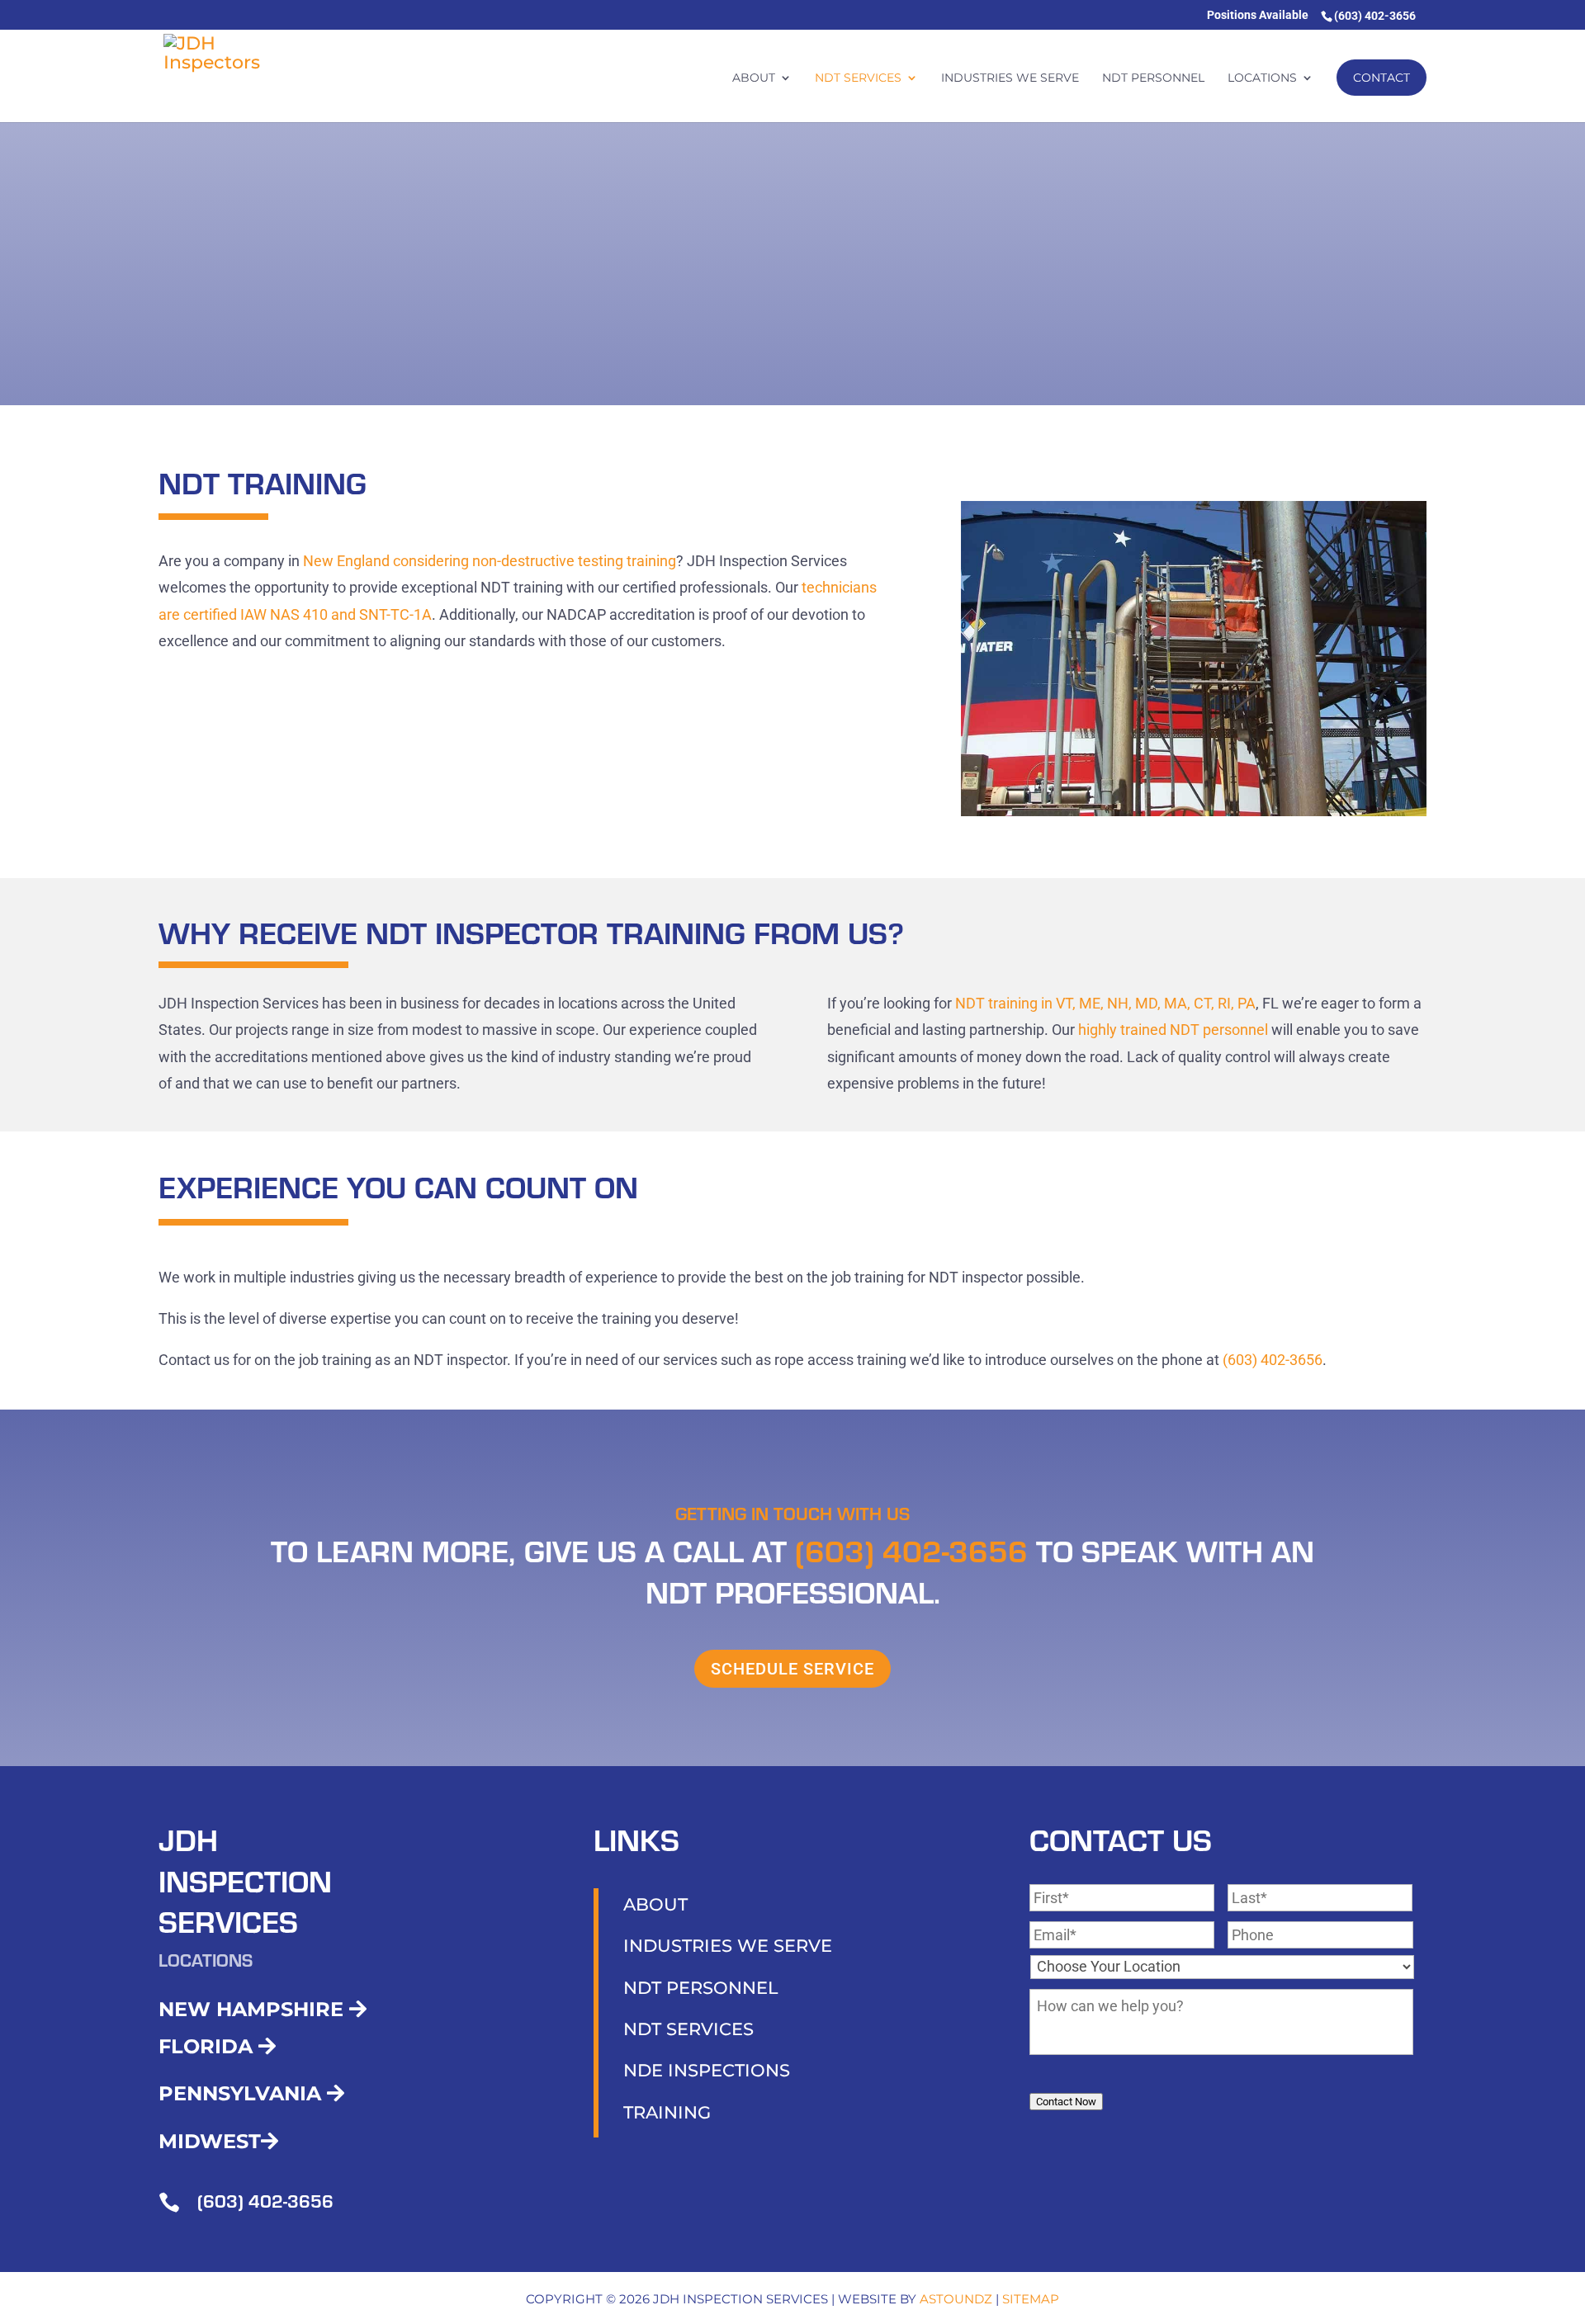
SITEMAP (1031, 2299)
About (754, 78)
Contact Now (1066, 2102)
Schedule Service (792, 1669)
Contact (1382, 78)
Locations (1262, 78)
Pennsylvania (243, 2093)
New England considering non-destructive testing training (490, 561)
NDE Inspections (707, 2070)
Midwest (210, 2141)
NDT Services (858, 78)
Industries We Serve (1010, 78)
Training (667, 2112)
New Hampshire (254, 2009)
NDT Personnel (1153, 78)
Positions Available (1258, 15)
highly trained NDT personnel (1173, 1030)
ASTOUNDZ (956, 2299)
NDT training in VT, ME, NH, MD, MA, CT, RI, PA (1105, 1003)
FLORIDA (208, 2046)
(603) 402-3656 (1273, 1360)
